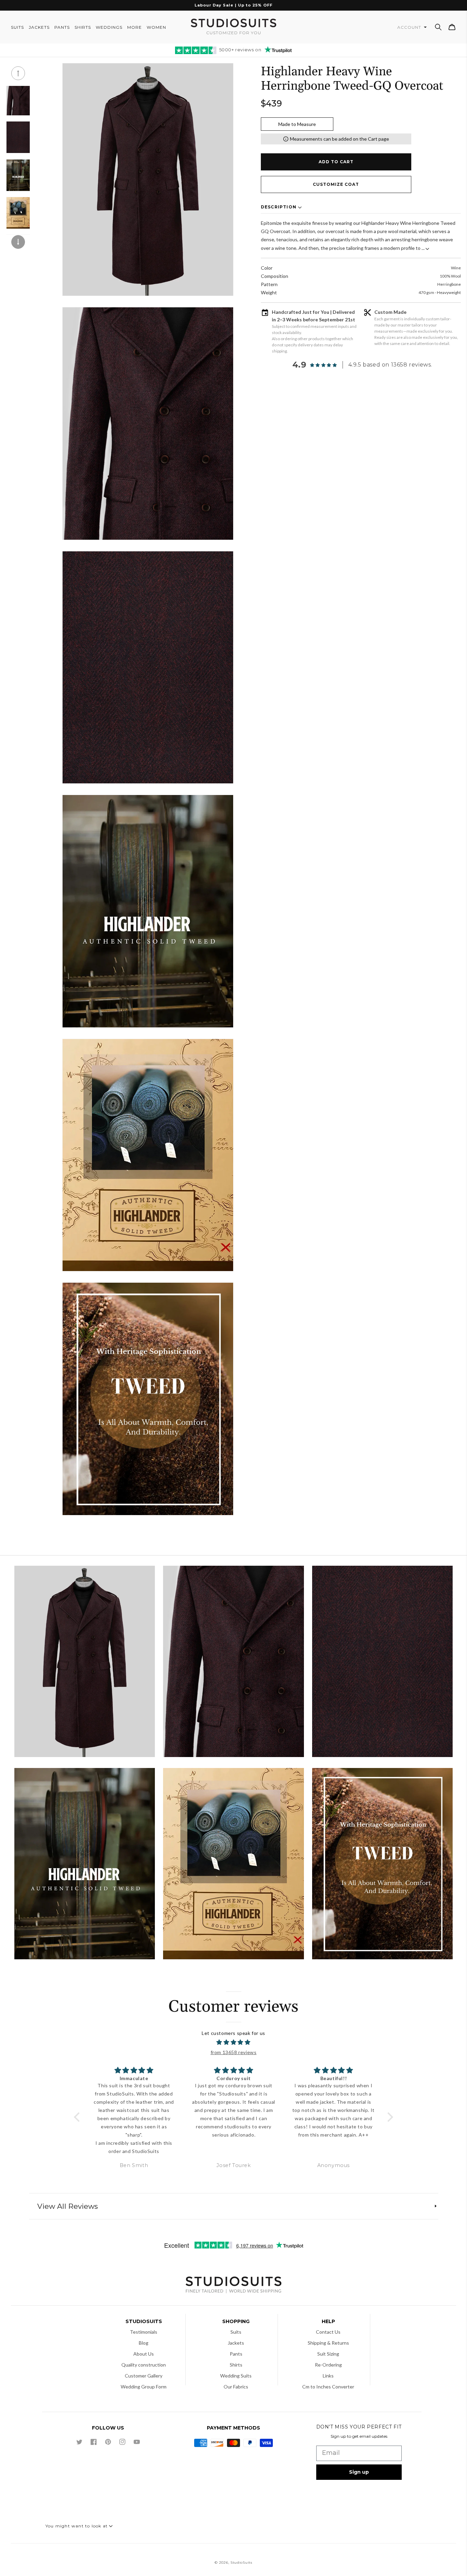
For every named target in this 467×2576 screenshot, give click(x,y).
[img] (234, 2042)
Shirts (236, 2365)
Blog (144, 2343)
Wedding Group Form (144, 2387)
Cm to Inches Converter (328, 2387)
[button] (438, 27)
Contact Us (328, 2332)
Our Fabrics (236, 2387)
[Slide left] (18, 73)
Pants (236, 2354)
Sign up (359, 2472)
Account (410, 27)
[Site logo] (233, 2286)
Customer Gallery (144, 2376)
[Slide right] (18, 242)
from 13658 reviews (234, 2052)
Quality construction (144, 2365)
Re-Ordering (328, 2365)
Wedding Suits (236, 2376)
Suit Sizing (328, 2354)
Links (328, 2376)
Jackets (236, 2343)
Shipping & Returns (328, 2343)
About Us (144, 2354)
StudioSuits (241, 2562)
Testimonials (144, 2332)
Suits (236, 2332)
